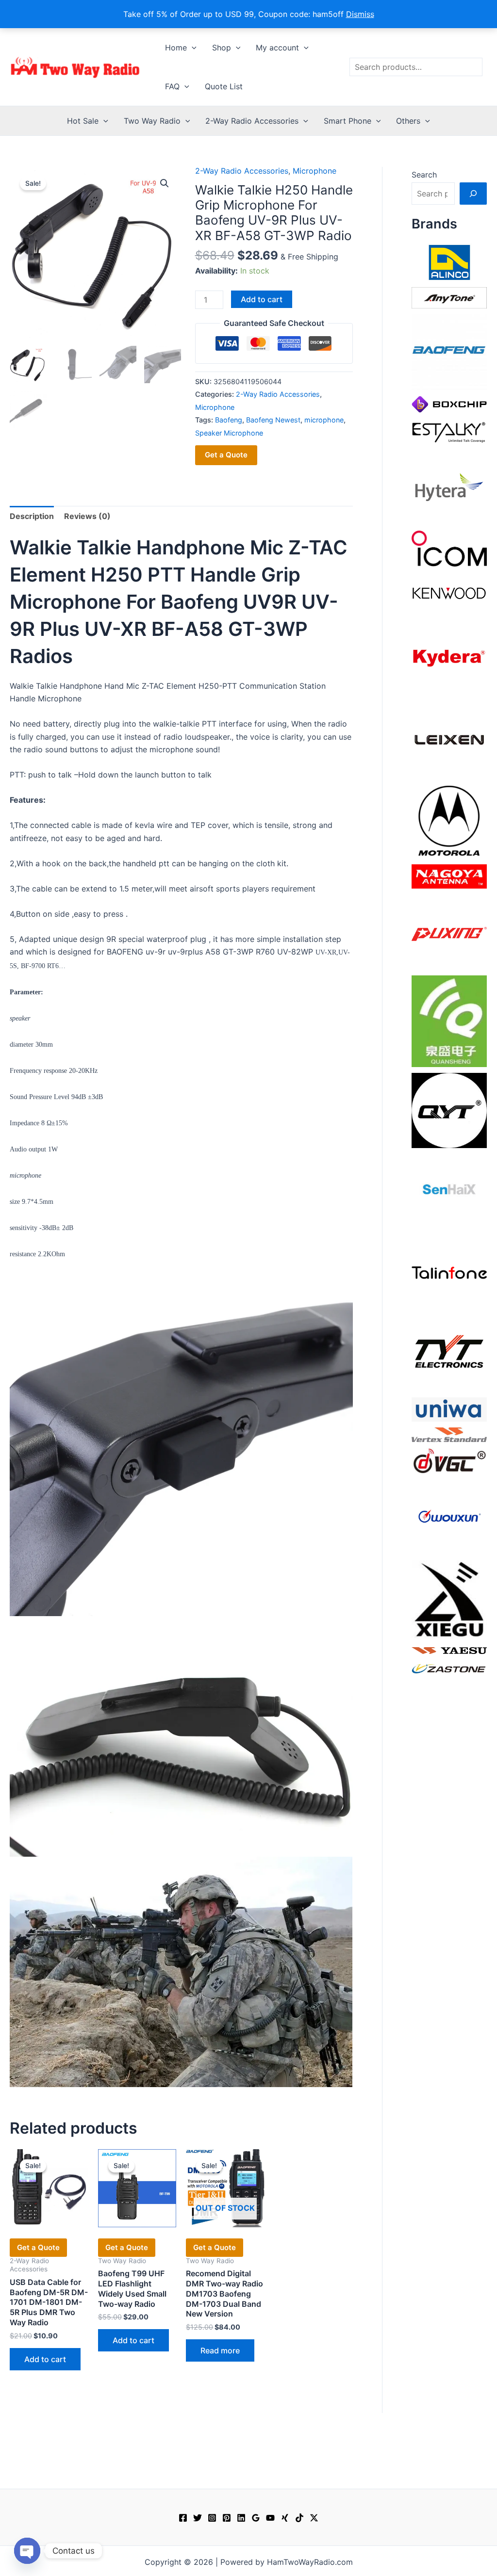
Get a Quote (226, 455)
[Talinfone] (449, 1272)
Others (408, 121)
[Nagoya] (449, 875)
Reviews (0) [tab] (87, 516)
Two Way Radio (152, 121)
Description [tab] (32, 516)
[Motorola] (449, 820)
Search (424, 175)
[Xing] (285, 2518)
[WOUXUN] (449, 1516)
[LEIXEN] (449, 739)
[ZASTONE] (449, 1668)
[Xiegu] (449, 1599)
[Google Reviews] (256, 2518)
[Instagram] (212, 2518)
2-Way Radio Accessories (252, 121)
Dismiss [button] (360, 14)
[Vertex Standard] (449, 1434)
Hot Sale (83, 121)
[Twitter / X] (314, 2518)
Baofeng (229, 420)
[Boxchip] (449, 404)
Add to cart (262, 299)
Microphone (315, 171)
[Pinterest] (227, 2518)
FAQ (172, 86)
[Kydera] (449, 657)
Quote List (224, 86)
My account (277, 48)
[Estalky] (449, 430)
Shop (222, 48)
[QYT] (449, 1110)
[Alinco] (449, 261)
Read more (220, 2350)
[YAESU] (449, 1650)
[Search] (473, 194)
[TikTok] (299, 2518)
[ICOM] (449, 548)
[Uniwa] (449, 1409)
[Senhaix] (449, 1191)
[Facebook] (183, 2518)
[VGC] (449, 1460)
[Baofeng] (449, 352)
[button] (192, 48)
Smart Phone (348, 121)
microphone (324, 420)
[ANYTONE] (449, 297)
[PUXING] (449, 931)
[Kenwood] (449, 593)
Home (176, 48)
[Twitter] (198, 2518)
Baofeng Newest (273, 420)
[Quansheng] (449, 1021)
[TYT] (449, 1353)
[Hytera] (449, 486)
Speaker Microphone (229, 433)
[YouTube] (270, 2518)
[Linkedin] (241, 2518)
